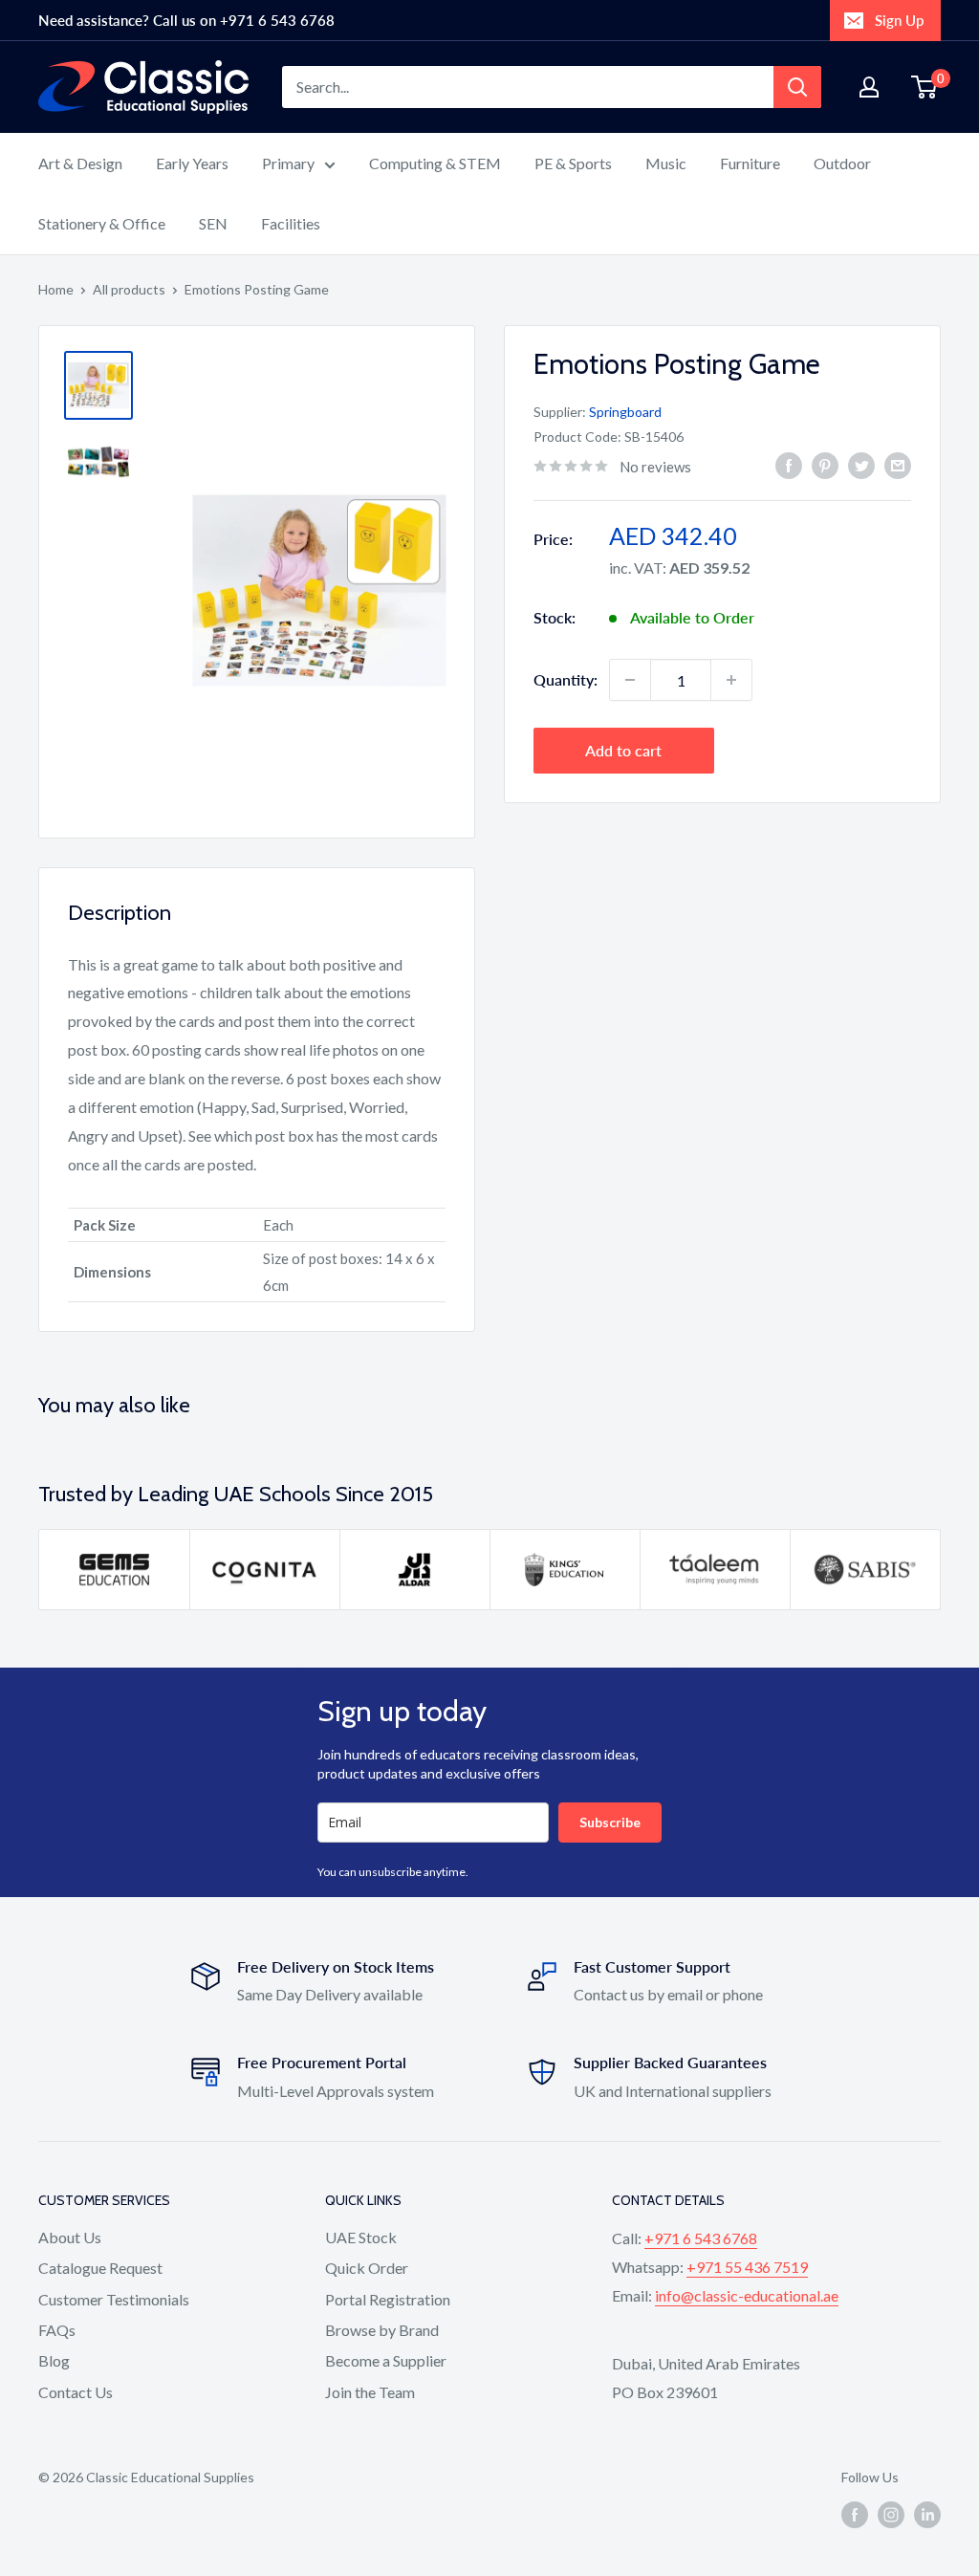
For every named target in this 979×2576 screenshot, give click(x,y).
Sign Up (899, 20)
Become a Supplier (386, 2360)
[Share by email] (898, 464)
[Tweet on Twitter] (861, 464)
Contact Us (76, 2392)
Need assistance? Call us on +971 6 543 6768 (186, 20)
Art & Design (80, 163)
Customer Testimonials (114, 2299)
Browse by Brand (382, 2330)
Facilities (291, 223)
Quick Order (367, 2268)
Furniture (750, 163)
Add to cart (623, 750)
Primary (288, 163)
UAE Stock (361, 2237)
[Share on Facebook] (789, 464)
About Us (70, 2237)
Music (666, 163)
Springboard (625, 412)
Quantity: (566, 679)
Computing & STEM (435, 163)
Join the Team (370, 2392)
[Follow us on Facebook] (855, 2515)
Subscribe (610, 1822)
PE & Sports (573, 163)
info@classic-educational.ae (747, 2295)
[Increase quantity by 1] (731, 680)
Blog (54, 2360)
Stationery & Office (102, 223)
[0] (925, 87)
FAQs (57, 2330)
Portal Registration (388, 2299)
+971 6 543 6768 (701, 2238)
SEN (213, 223)
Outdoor (842, 163)
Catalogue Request (100, 2268)
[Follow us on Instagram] (891, 2515)
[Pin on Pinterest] (825, 464)
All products (129, 289)
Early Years (192, 163)
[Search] (797, 87)
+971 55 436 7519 (747, 2267)
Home (56, 289)
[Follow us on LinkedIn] (927, 2515)
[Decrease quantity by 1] (630, 680)
